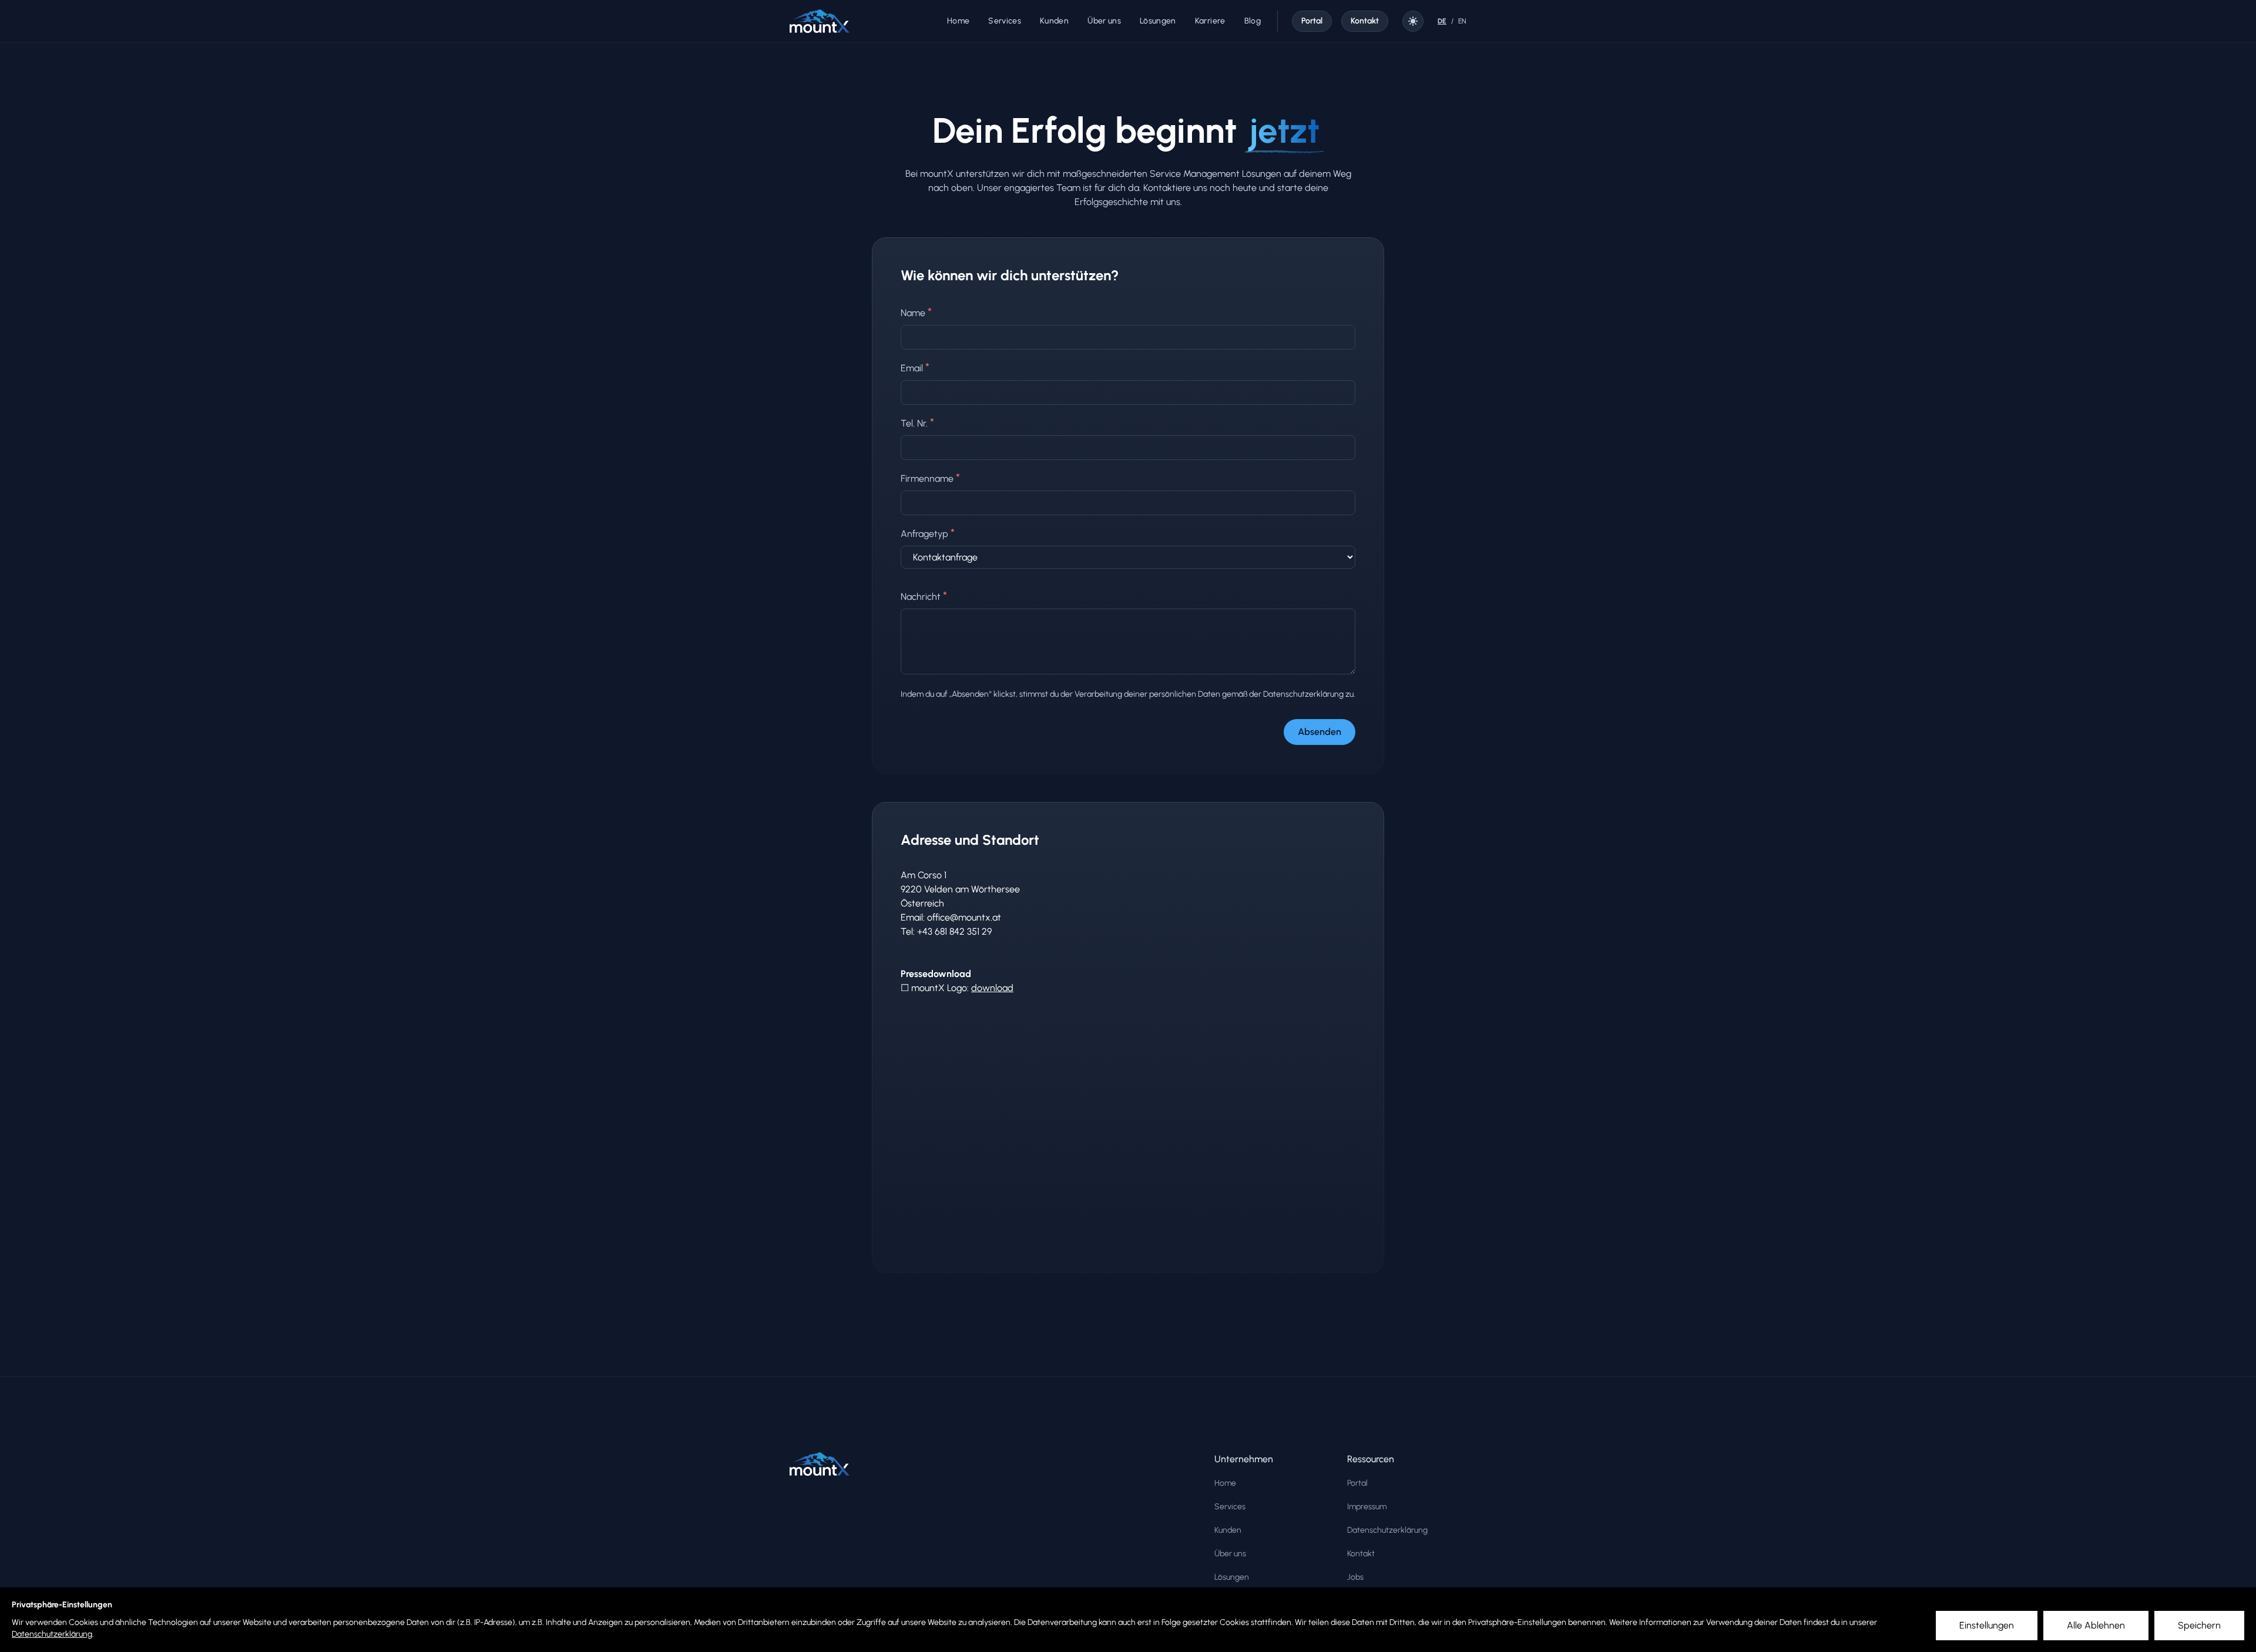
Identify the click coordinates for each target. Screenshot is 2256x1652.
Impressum (1367, 1507)
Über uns (1230, 1554)
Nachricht (924, 596)
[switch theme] (1413, 21)
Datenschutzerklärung (52, 1634)
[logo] (820, 21)
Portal (1357, 1483)
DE (1442, 21)
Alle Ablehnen (2096, 1625)
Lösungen (1232, 1577)
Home (1225, 1483)
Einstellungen (1987, 1625)
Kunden (1228, 1530)
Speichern (2199, 1625)
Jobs (1355, 1577)
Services (1230, 1507)
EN (1462, 21)
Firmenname (930, 478)
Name (916, 312)
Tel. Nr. (917, 422)
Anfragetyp (928, 533)
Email (915, 367)
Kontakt (1361, 1554)
